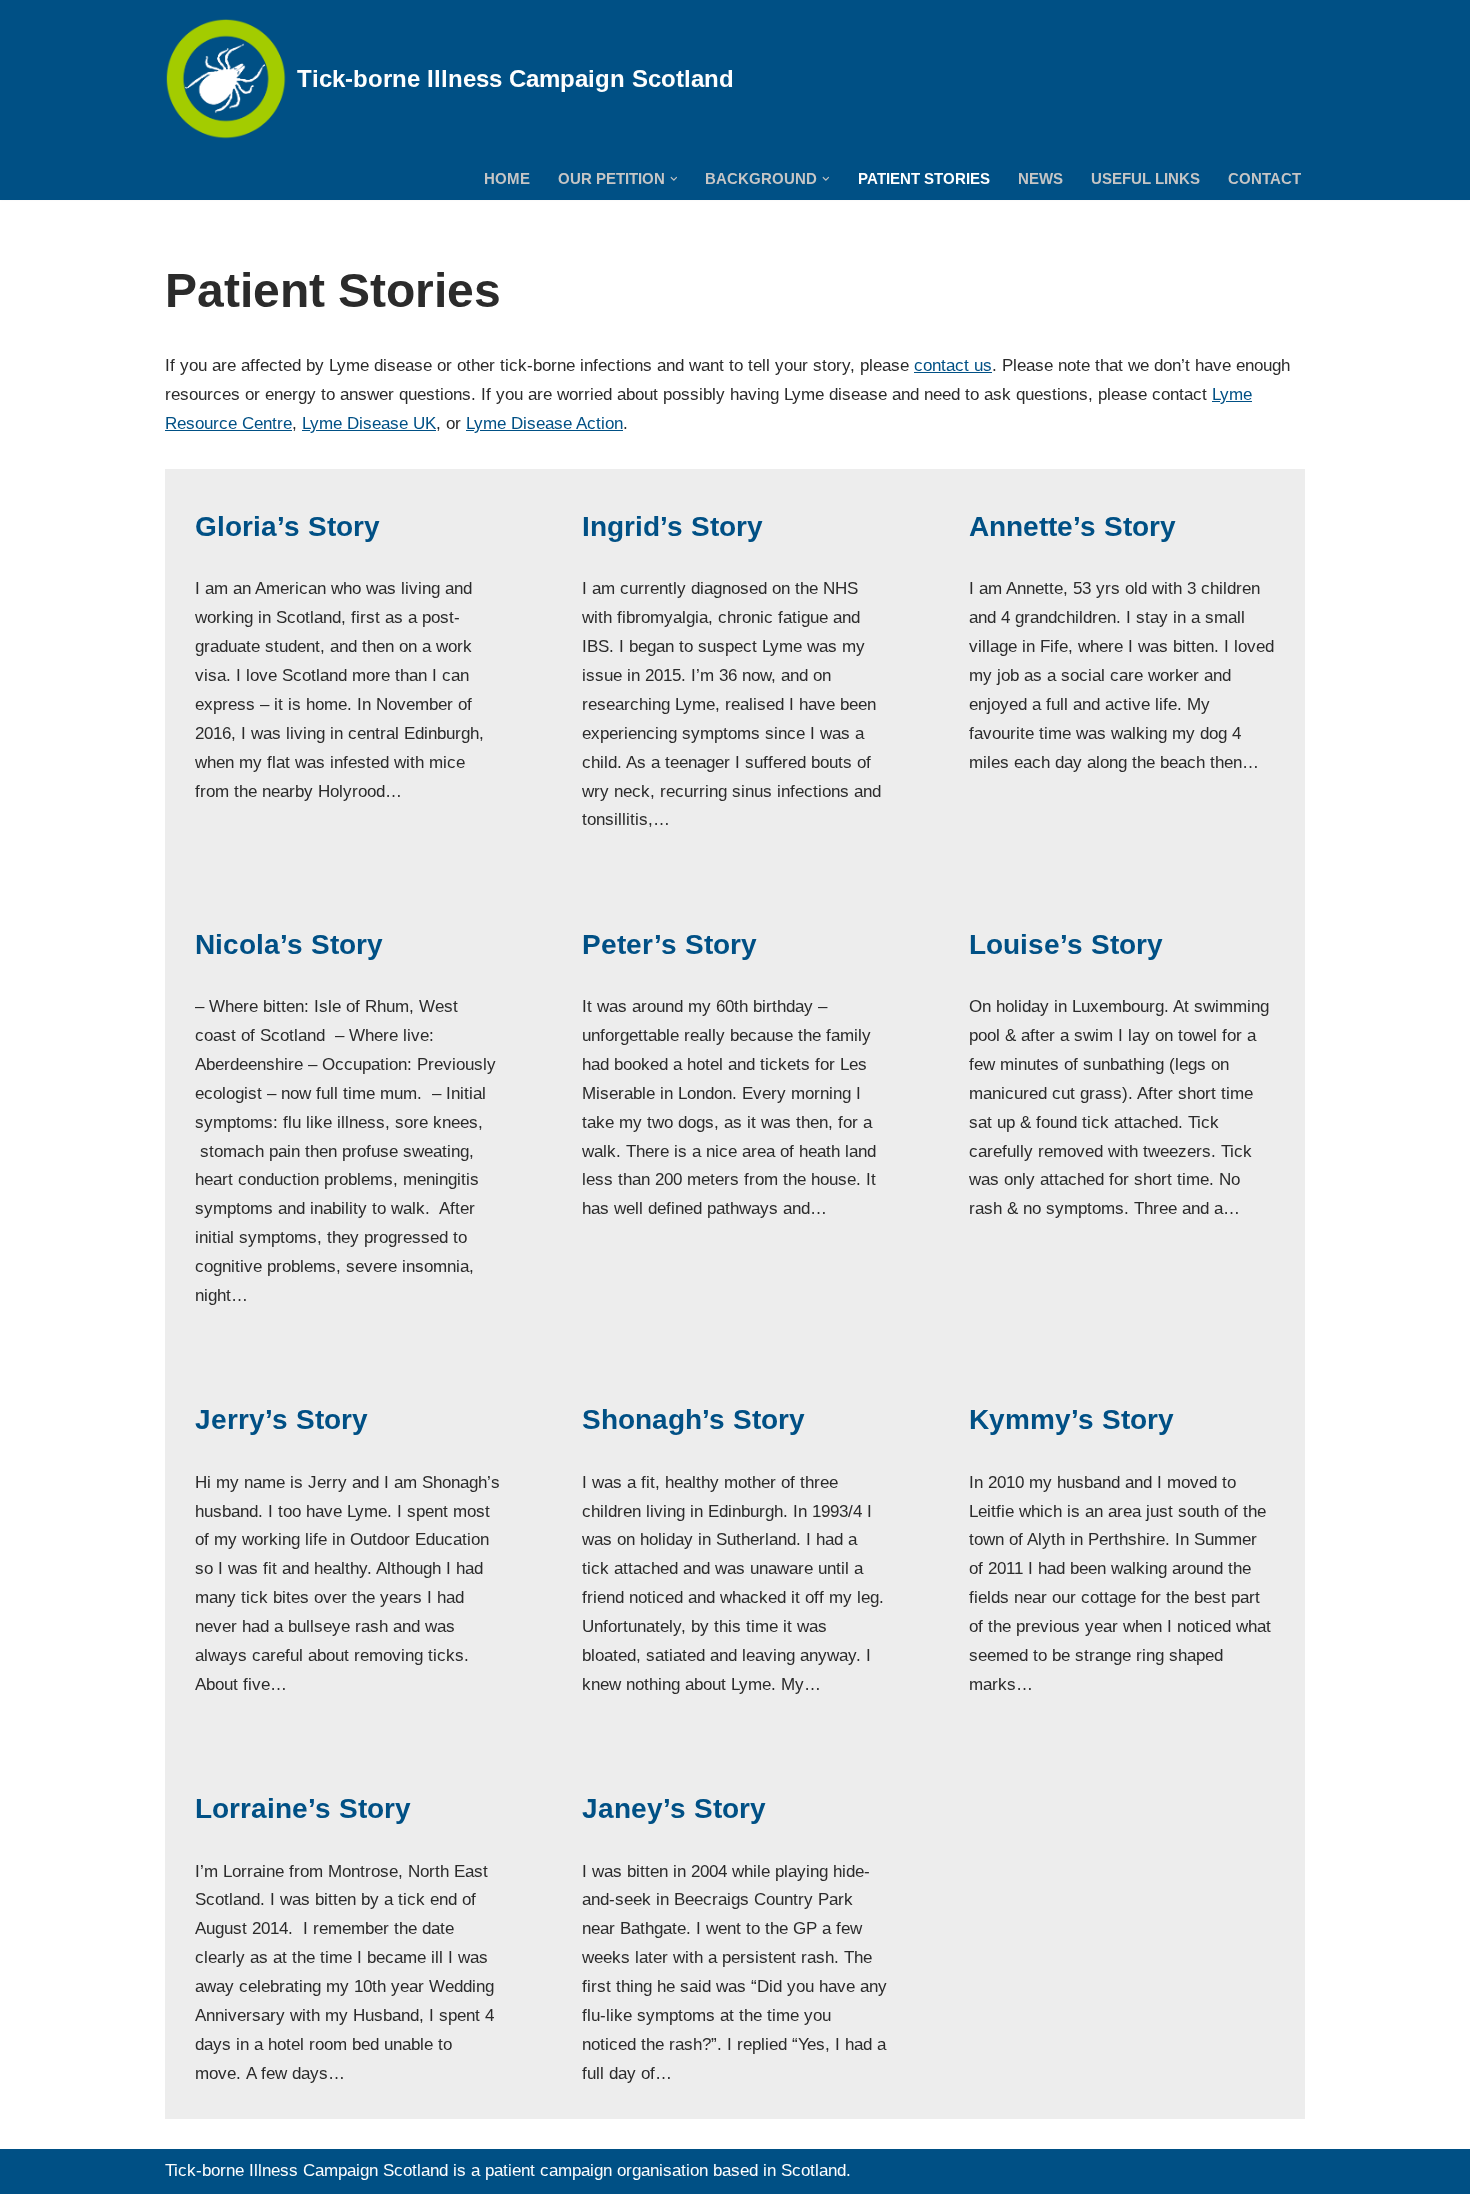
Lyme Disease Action (544, 423)
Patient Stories (924, 178)
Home (507, 178)
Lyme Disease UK (369, 423)
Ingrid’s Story (672, 526)
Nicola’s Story (289, 944)
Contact (1264, 178)
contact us (953, 365)
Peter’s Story (669, 944)
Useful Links (1145, 178)
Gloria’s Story (287, 526)
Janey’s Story (674, 1808)
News (1040, 178)
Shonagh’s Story (693, 1419)
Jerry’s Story (281, 1419)
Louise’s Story (1066, 944)
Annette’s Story (1072, 526)
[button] (674, 179)
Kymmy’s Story (1071, 1419)
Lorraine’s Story (303, 1808)
